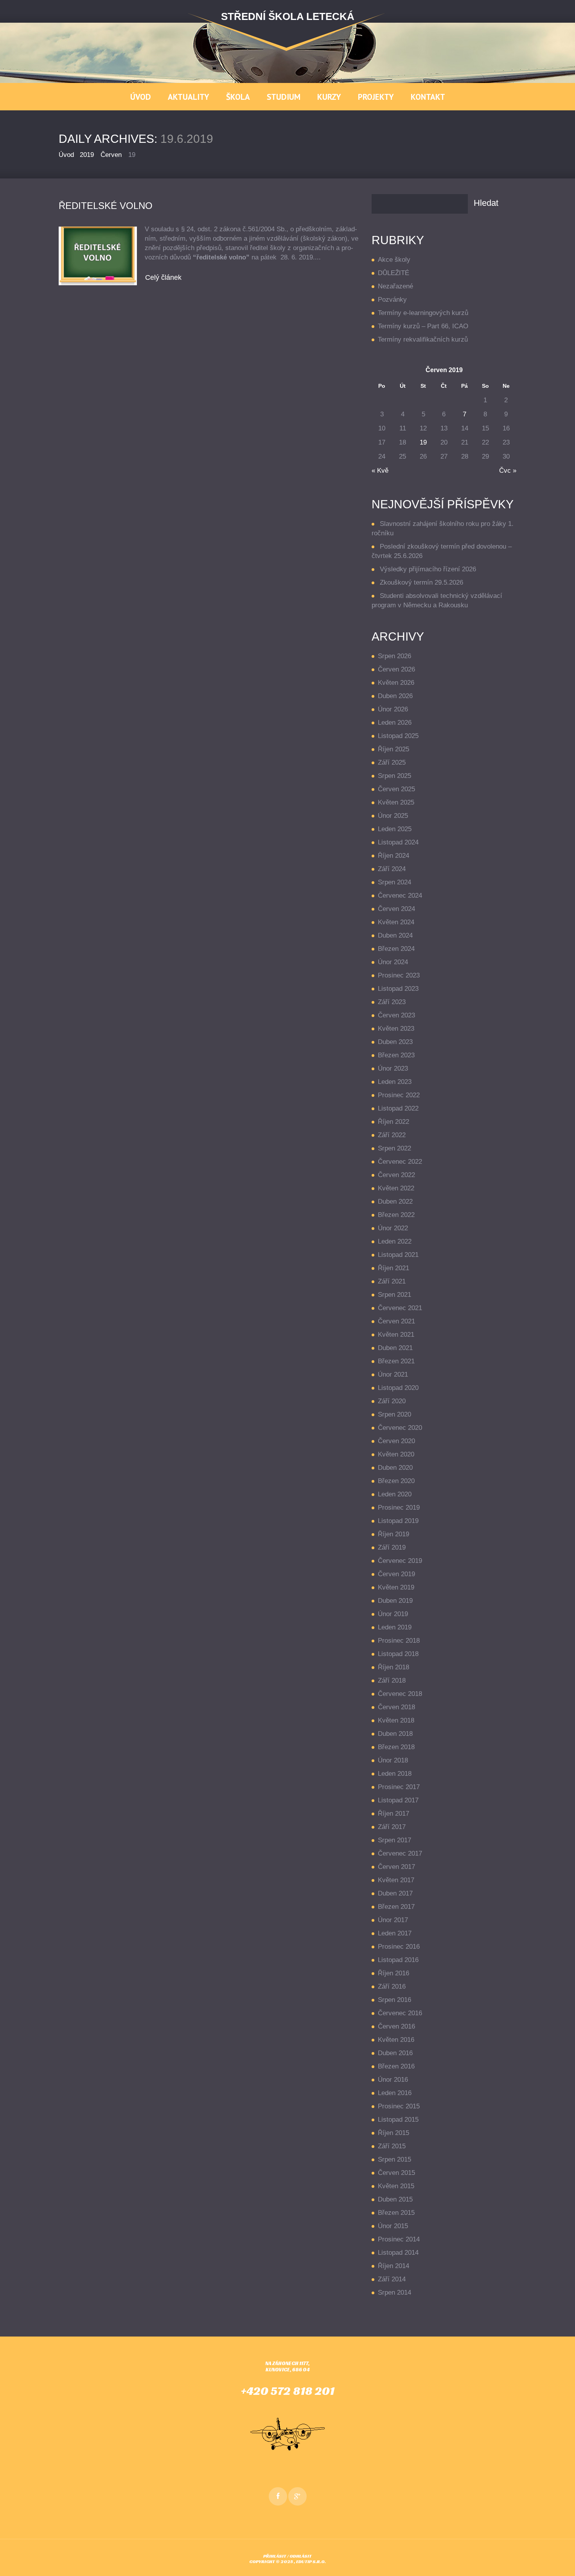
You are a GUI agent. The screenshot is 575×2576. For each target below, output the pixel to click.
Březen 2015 (396, 2213)
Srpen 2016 (394, 2000)
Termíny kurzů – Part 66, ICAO (423, 326)
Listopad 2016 (398, 1960)
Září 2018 (392, 1680)
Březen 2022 (396, 1215)
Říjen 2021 (394, 1268)
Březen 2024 (396, 949)
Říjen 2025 (394, 749)
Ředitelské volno (106, 206)
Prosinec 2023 (399, 975)
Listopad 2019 (398, 1521)
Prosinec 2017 (399, 1787)
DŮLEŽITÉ (394, 273)
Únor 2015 (393, 2226)
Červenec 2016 (400, 2013)
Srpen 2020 (394, 1414)
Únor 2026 (393, 709)
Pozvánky (392, 300)
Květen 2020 (396, 1454)
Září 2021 (392, 1281)
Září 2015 (392, 2146)
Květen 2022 (396, 1188)
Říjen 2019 (394, 1534)
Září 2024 (392, 869)
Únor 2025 (393, 816)
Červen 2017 (396, 1867)
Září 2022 (392, 1135)
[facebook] (278, 2496)
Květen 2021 (396, 1335)
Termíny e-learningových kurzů (423, 313)
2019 (87, 155)
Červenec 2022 (400, 1162)
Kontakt (428, 97)
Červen (111, 155)
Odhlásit (301, 2556)
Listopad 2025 (398, 736)
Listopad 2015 (398, 2120)
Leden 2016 (395, 2093)
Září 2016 (392, 1986)
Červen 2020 (396, 1441)
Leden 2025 (395, 829)
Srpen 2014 (394, 2292)
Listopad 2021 (398, 1255)
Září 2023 (392, 1002)
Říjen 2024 (394, 856)
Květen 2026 (396, 683)
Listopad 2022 (398, 1108)
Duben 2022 (395, 1202)
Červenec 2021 (400, 1308)
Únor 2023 (393, 1068)
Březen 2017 (396, 1907)
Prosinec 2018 (399, 1641)
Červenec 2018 (400, 1694)
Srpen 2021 (394, 1295)
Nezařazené (395, 286)
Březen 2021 (396, 1361)
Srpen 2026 (394, 656)
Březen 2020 (396, 1481)
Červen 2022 (396, 1175)
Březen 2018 (396, 1747)
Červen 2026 (396, 669)
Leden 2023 (395, 1082)
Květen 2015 (396, 2186)
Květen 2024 (396, 922)
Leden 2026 (395, 723)
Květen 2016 (396, 2040)
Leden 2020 (395, 1494)
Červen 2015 (396, 2173)
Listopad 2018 (398, 1654)
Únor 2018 (393, 1760)
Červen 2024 (396, 909)
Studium (284, 97)
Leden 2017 (395, 1933)
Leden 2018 (395, 1774)
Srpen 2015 (394, 2159)
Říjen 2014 (394, 2266)
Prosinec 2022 (399, 1095)
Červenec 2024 (400, 896)
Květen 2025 (396, 802)
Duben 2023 (395, 1042)
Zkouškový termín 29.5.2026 (421, 582)
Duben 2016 (395, 2053)
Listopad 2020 (398, 1388)
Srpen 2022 (394, 1148)
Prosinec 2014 (399, 2239)
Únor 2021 (393, 1374)
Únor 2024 (393, 962)
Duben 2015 (395, 2199)
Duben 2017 (395, 1893)
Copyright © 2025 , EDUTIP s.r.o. (287, 2561)
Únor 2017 (393, 1920)
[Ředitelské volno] (98, 256)
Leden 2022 (395, 1241)
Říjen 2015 (394, 2133)
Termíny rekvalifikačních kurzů (423, 339)
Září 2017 (392, 1827)
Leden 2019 (395, 1627)
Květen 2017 (396, 1880)
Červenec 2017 (400, 1853)
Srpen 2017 (394, 1840)
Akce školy (394, 260)
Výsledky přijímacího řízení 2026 (428, 569)
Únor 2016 (393, 2080)
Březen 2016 (396, 2066)
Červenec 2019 (400, 1561)
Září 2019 (392, 1547)
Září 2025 (392, 762)
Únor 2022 (393, 1228)
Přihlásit (275, 2556)
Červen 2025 (396, 789)
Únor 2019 (393, 1614)
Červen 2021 (396, 1321)
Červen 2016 (396, 2026)
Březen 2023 (396, 1055)
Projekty (376, 97)
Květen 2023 (396, 1029)
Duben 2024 (395, 935)
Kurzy (329, 97)
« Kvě (380, 471)
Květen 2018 (396, 1720)
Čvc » (508, 471)
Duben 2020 (395, 1468)
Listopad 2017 (398, 1800)
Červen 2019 (396, 1574)
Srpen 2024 (394, 882)
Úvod (141, 97)
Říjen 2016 (394, 1973)
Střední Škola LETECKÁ (288, 16)
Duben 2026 (395, 696)
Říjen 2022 (394, 1122)
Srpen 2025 (394, 776)
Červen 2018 (396, 1707)
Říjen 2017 (394, 1814)
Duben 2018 (395, 1734)
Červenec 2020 (400, 1428)
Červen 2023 (396, 1015)
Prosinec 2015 (399, 2106)
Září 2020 (392, 1401)
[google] (297, 2496)
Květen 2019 (396, 1587)
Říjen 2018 (394, 1667)
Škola (238, 97)
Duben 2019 (395, 1601)
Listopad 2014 (398, 2253)
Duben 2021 (395, 1348)
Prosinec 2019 (399, 1508)
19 (423, 442)
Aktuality (189, 97)
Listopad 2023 (398, 989)
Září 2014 (392, 2279)
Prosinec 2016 (399, 1947)
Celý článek (163, 277)
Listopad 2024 (398, 842)
